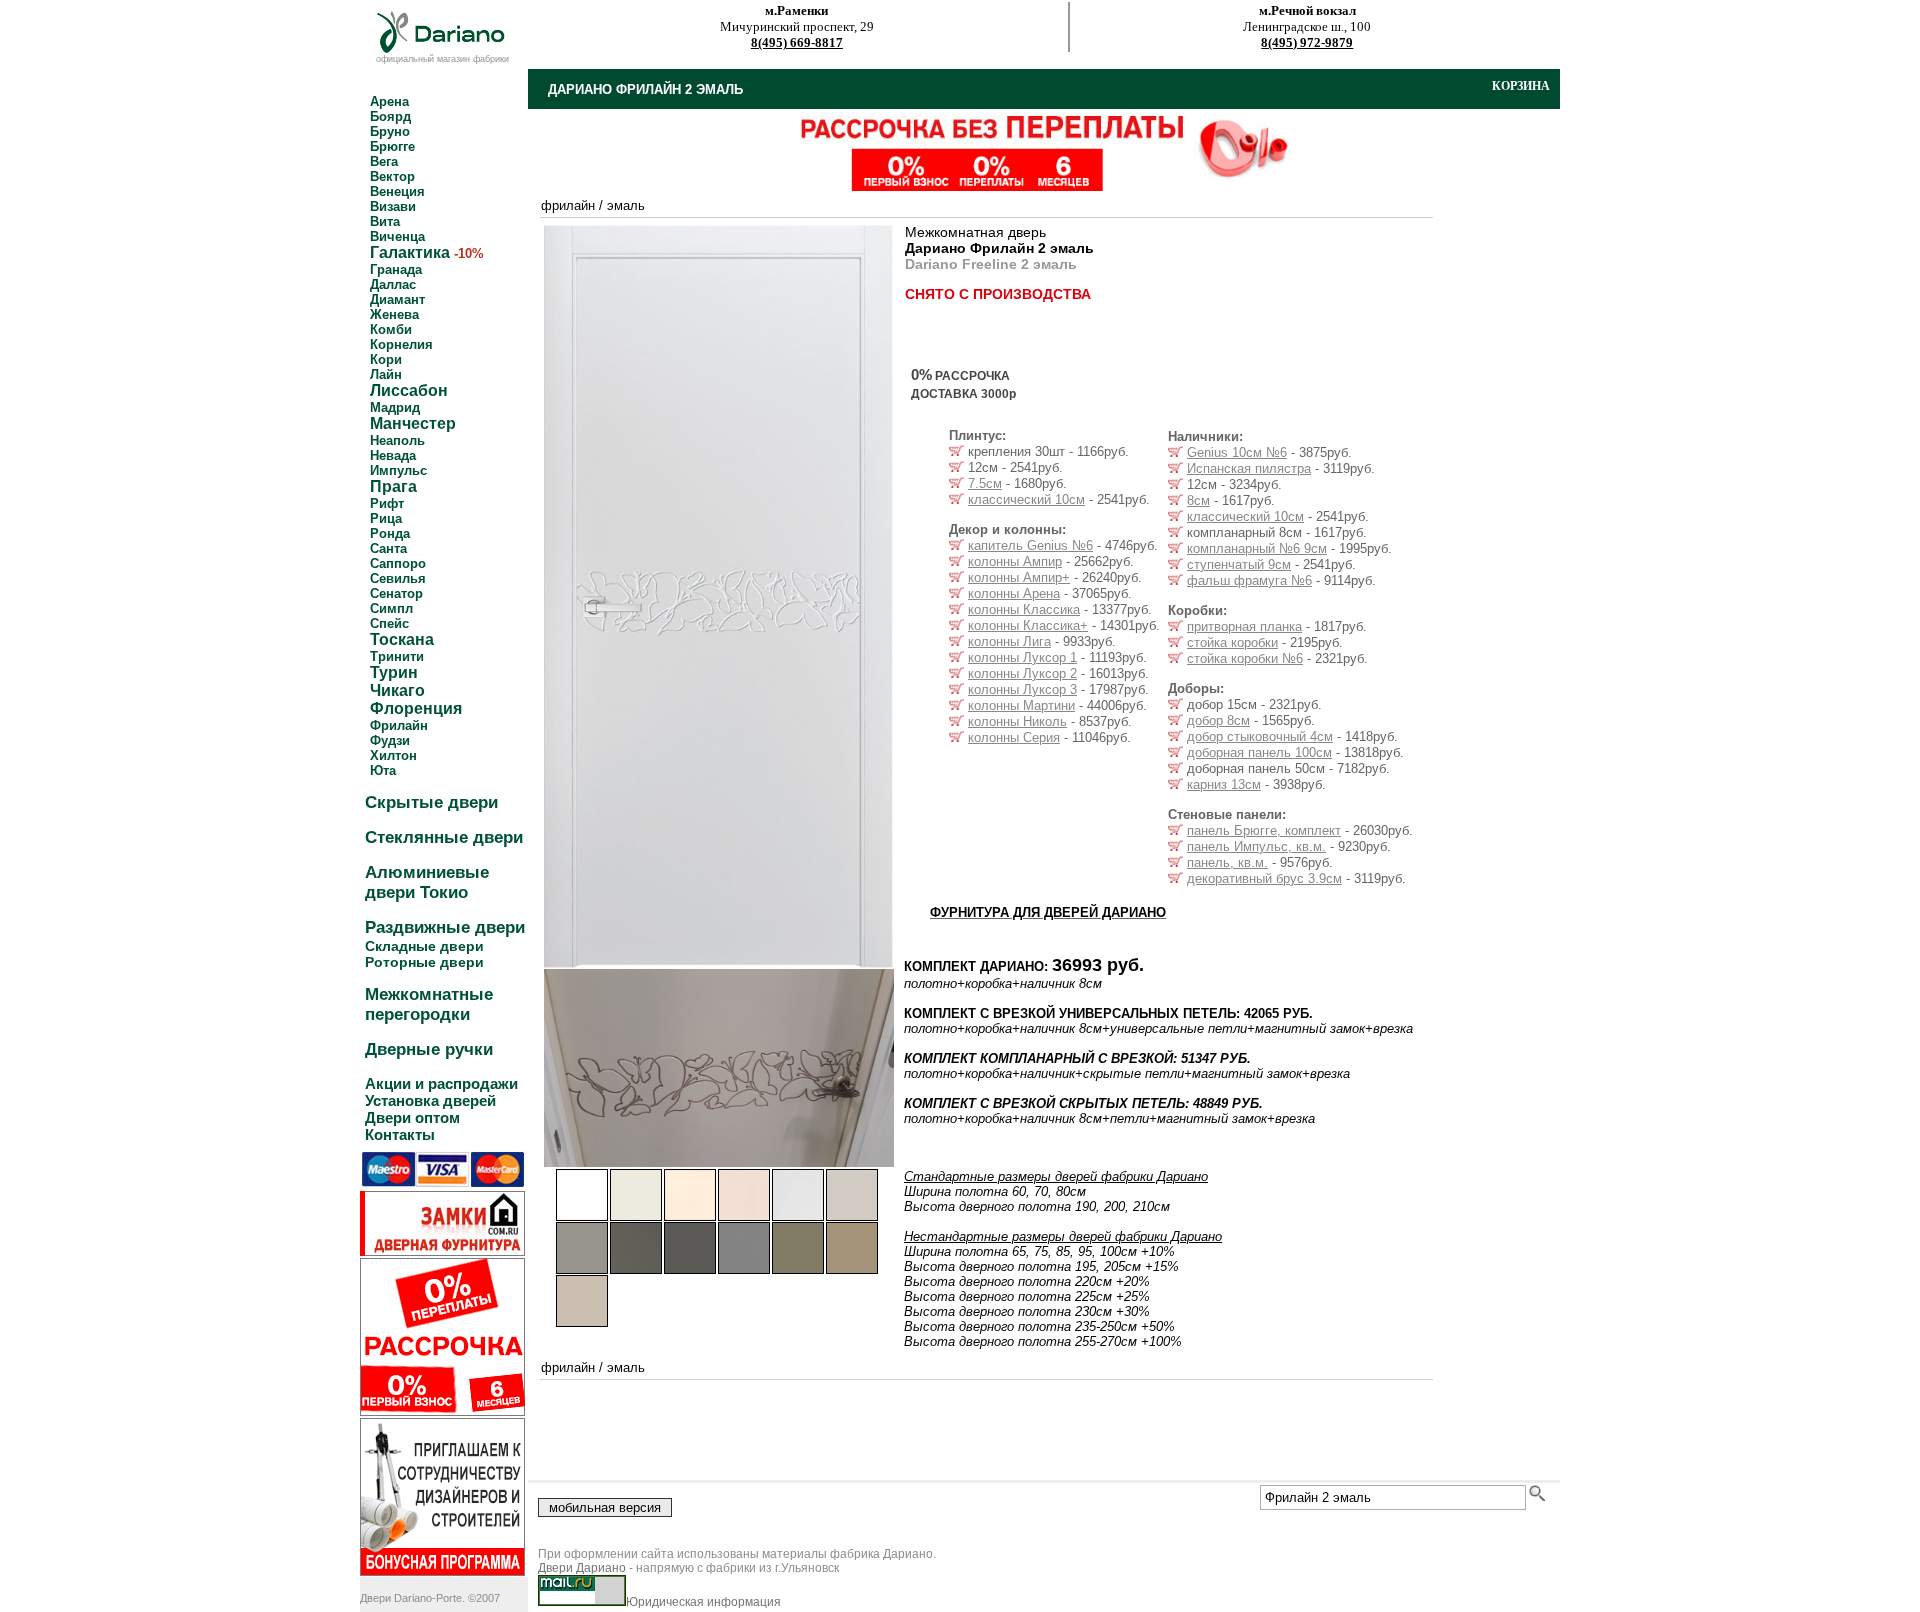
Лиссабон (409, 390)
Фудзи (390, 740)
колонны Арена (1014, 593)
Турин (394, 672)
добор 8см (1218, 720)
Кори (386, 359)
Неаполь (397, 440)
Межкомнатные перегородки (429, 1004)
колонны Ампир (1015, 561)
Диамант (397, 299)
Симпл (391, 608)
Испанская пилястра (1249, 468)
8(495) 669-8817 (797, 42)
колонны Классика (1024, 609)
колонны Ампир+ (1019, 577)
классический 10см (1026, 499)
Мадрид (395, 407)
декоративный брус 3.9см (1264, 878)
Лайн (386, 374)
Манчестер (413, 423)
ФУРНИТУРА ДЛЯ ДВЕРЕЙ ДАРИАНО (1048, 912)
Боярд (390, 116)
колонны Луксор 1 (1022, 657)
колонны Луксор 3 (1022, 689)
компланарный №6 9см (1257, 548)
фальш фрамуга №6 (1249, 580)
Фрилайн (399, 725)
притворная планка (1244, 626)
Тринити (397, 656)
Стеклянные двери (444, 837)
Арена (389, 101)
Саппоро (398, 563)
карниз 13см (1224, 784)
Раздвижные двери (445, 927)
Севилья (398, 578)
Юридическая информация (703, 1602)
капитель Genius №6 (1030, 545)
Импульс (398, 470)
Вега (384, 161)
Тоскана (402, 639)
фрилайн (568, 205)
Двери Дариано (582, 1568)
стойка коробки (1232, 642)
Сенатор (396, 593)
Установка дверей (430, 1100)
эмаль (626, 205)
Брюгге (392, 146)
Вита (385, 221)
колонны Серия (1014, 737)
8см (1198, 500)
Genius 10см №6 (1237, 452)
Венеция (397, 191)
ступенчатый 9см (1239, 564)
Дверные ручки (429, 1049)
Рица (386, 518)
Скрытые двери (431, 802)
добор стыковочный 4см (1260, 736)
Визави (393, 206)
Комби (391, 329)
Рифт (387, 503)
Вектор (392, 176)
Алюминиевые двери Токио (427, 882)
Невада (393, 455)
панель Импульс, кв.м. (1256, 846)
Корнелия (401, 344)
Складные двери (424, 946)
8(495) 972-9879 (1307, 42)
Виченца (397, 236)
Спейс (389, 623)
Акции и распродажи (441, 1083)
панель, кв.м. (1227, 862)
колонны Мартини (1021, 705)
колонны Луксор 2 (1022, 673)
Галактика (410, 252)
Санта (388, 548)
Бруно (390, 131)
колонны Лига (1009, 641)
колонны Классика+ (1028, 625)
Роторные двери (424, 962)
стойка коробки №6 (1245, 658)
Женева (394, 314)
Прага (393, 486)
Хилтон (393, 755)
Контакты (400, 1134)
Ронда (390, 533)
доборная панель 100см (1259, 752)
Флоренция (416, 708)
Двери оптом (412, 1117)
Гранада (396, 269)
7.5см (985, 483)
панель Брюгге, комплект (1264, 830)
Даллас (393, 284)
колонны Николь (1017, 721)
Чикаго (397, 690)
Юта (383, 770)
